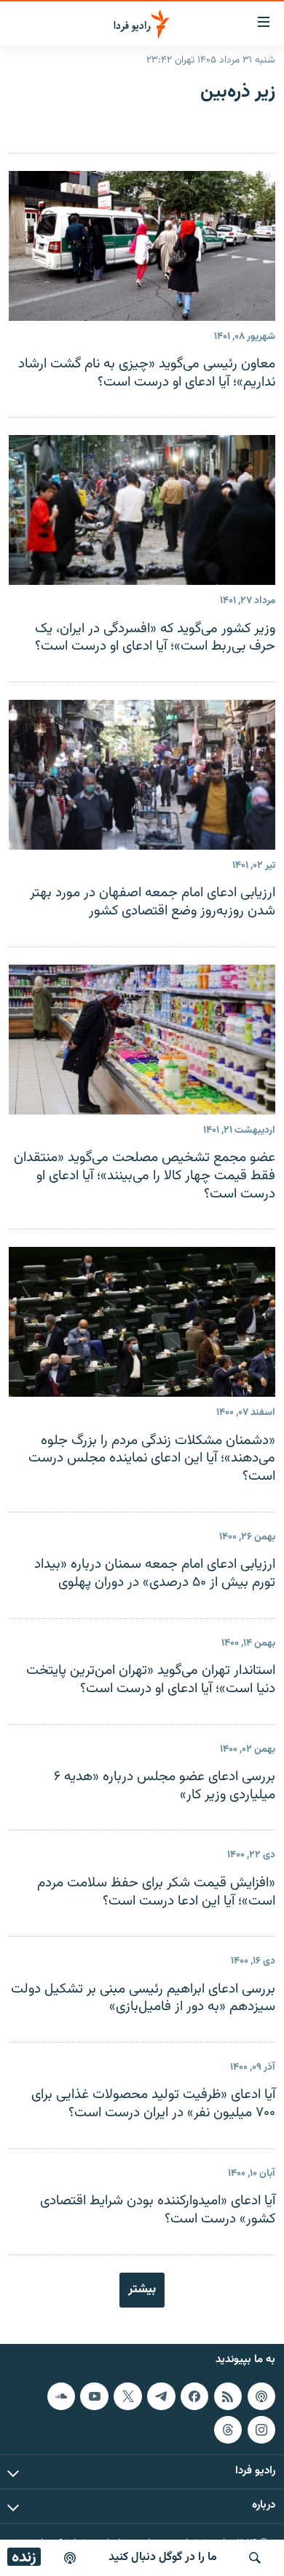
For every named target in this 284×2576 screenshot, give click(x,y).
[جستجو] (255, 2558)
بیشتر (142, 2289)
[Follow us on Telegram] (161, 2396)
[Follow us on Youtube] (94, 2396)
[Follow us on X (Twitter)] (127, 2396)
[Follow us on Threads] (228, 2429)
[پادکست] (70, 2558)
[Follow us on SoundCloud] (61, 2396)
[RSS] (228, 2396)
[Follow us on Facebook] (194, 2396)
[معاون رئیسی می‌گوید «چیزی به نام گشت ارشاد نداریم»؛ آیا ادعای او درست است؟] (142, 246)
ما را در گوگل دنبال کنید (163, 2557)
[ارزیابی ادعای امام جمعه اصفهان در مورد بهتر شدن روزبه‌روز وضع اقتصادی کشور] (142, 775)
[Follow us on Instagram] (261, 2429)
